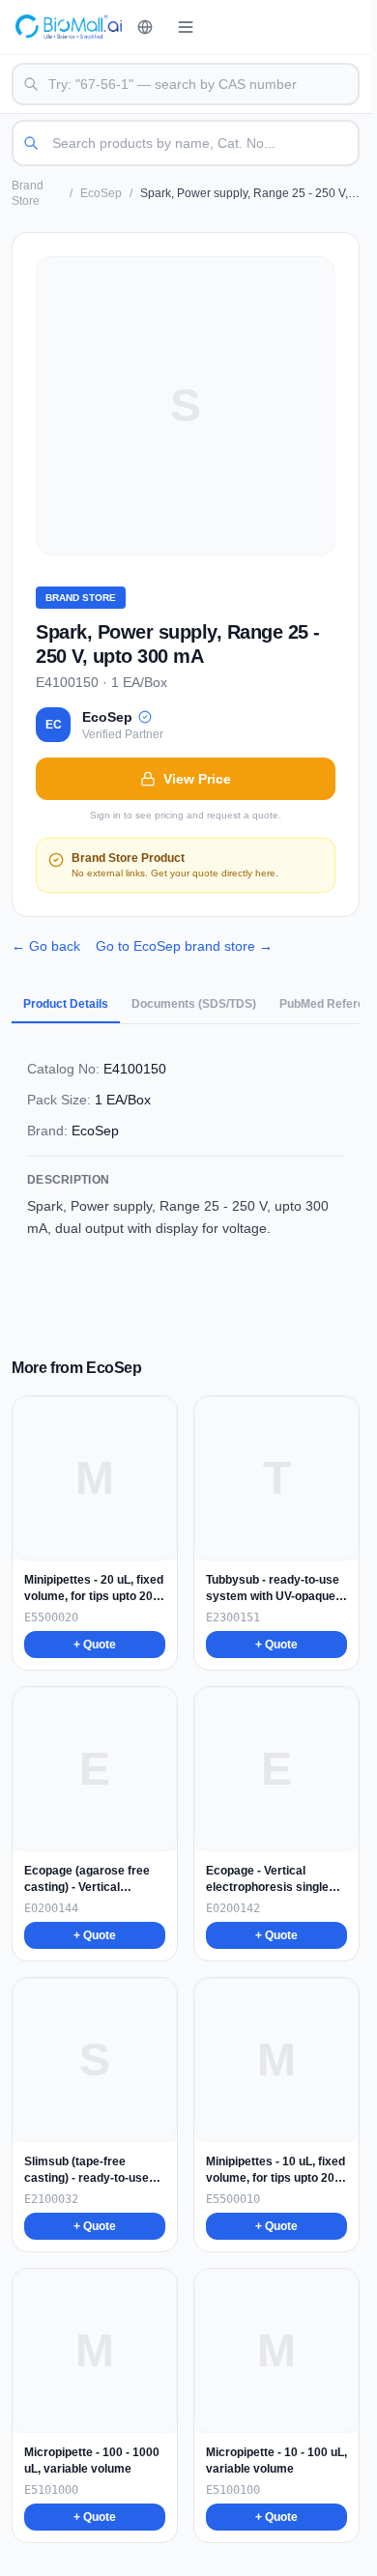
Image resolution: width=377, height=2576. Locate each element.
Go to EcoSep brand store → (184, 946)
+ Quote (95, 1645)
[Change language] (145, 27)
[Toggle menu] (186, 27)
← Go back (46, 946)
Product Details (66, 1004)
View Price (197, 779)
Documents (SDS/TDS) (194, 1004)
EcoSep (101, 193)
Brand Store (28, 193)
